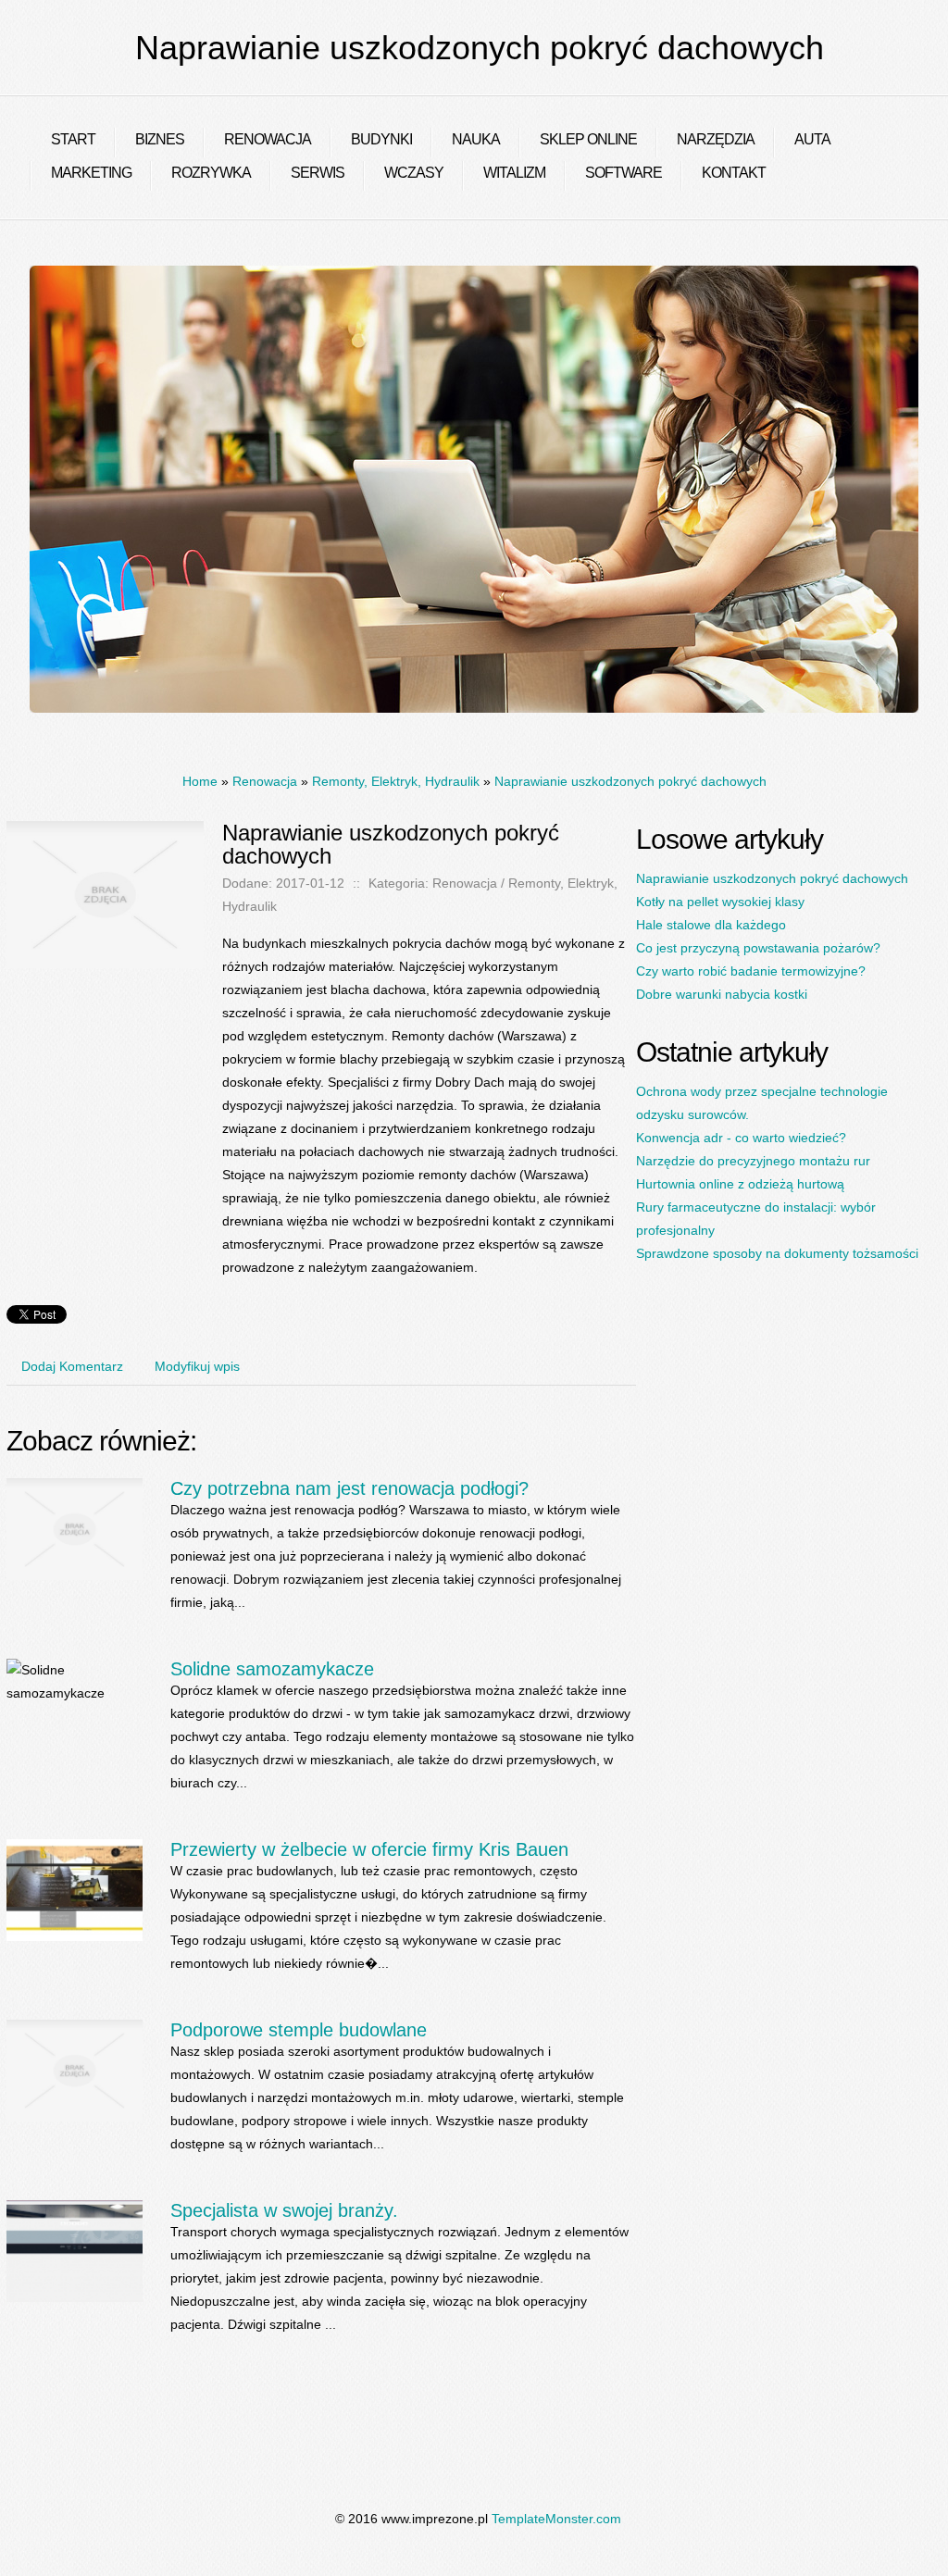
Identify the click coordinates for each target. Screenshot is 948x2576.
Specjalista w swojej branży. (284, 2210)
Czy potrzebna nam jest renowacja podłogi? (349, 1488)
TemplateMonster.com (556, 2519)
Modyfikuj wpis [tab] (197, 1366)
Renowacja (265, 781)
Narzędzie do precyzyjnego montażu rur (753, 1161)
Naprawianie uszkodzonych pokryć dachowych (630, 781)
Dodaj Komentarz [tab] (72, 1366)
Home (200, 781)
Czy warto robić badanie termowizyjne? (751, 971)
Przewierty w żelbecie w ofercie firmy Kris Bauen (369, 1849)
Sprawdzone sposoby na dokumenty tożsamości (777, 1253)
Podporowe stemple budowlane (299, 2030)
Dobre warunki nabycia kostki (722, 994)
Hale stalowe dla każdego (711, 925)
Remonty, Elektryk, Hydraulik (396, 781)
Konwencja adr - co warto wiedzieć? (741, 1138)
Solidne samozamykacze (272, 1669)
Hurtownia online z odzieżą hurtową (740, 1184)
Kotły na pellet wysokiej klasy (720, 902)
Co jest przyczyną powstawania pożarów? (758, 948)
